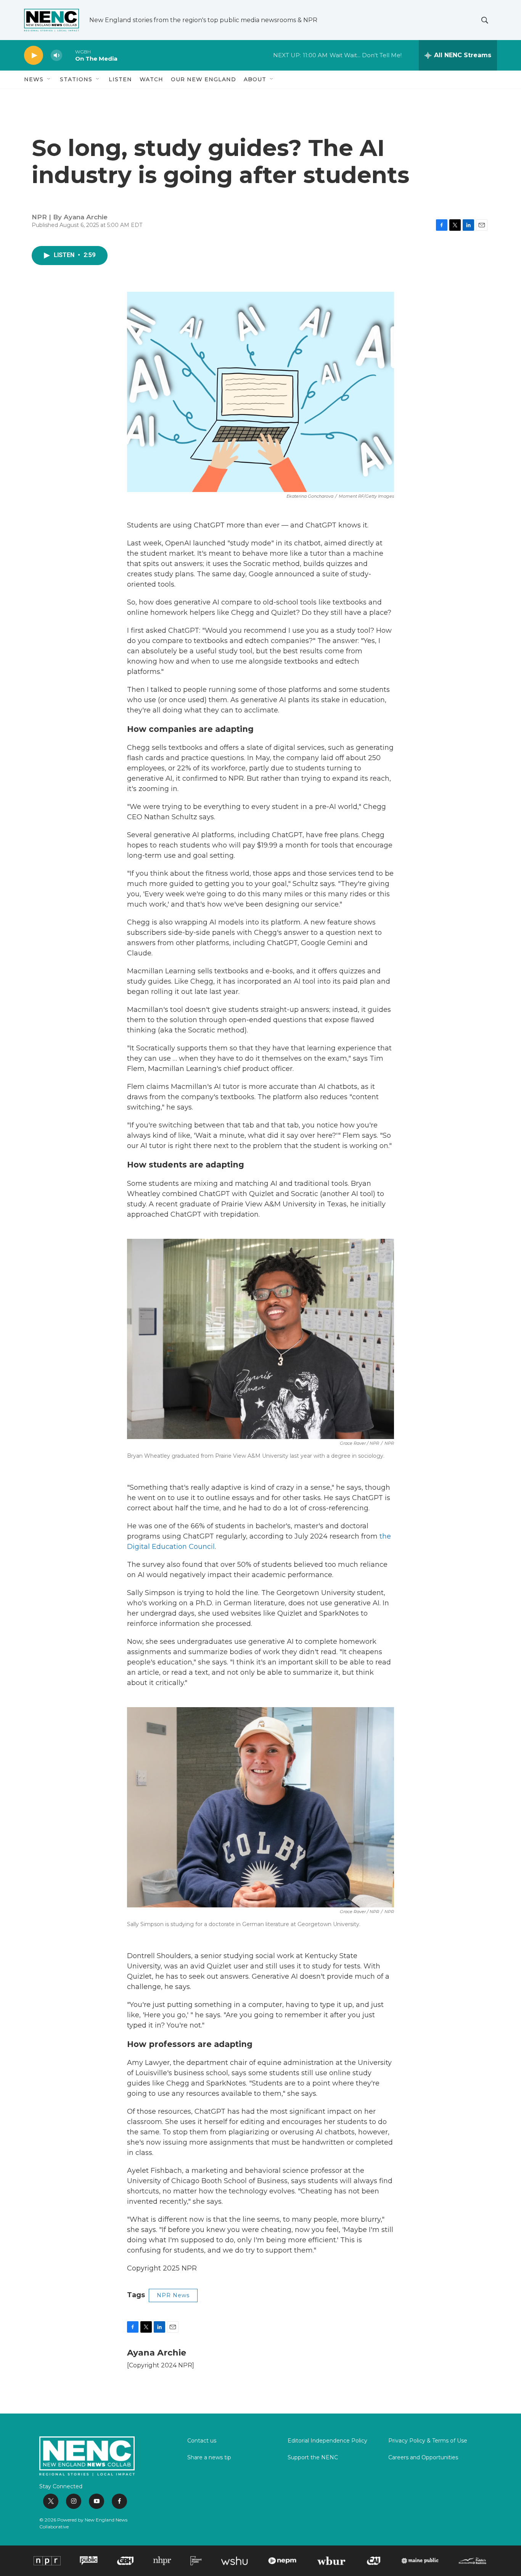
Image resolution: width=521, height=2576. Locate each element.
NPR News (173, 2295)
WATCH (151, 79)
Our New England (203, 79)
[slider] (69, 55)
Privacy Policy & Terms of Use (428, 2441)
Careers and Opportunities (423, 2458)
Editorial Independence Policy (327, 2441)
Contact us (202, 2441)
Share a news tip (209, 2458)
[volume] (56, 55)
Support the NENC (313, 2458)
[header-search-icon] (485, 20)
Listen (120, 79)
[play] (34, 55)
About (255, 79)
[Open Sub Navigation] (49, 79)
